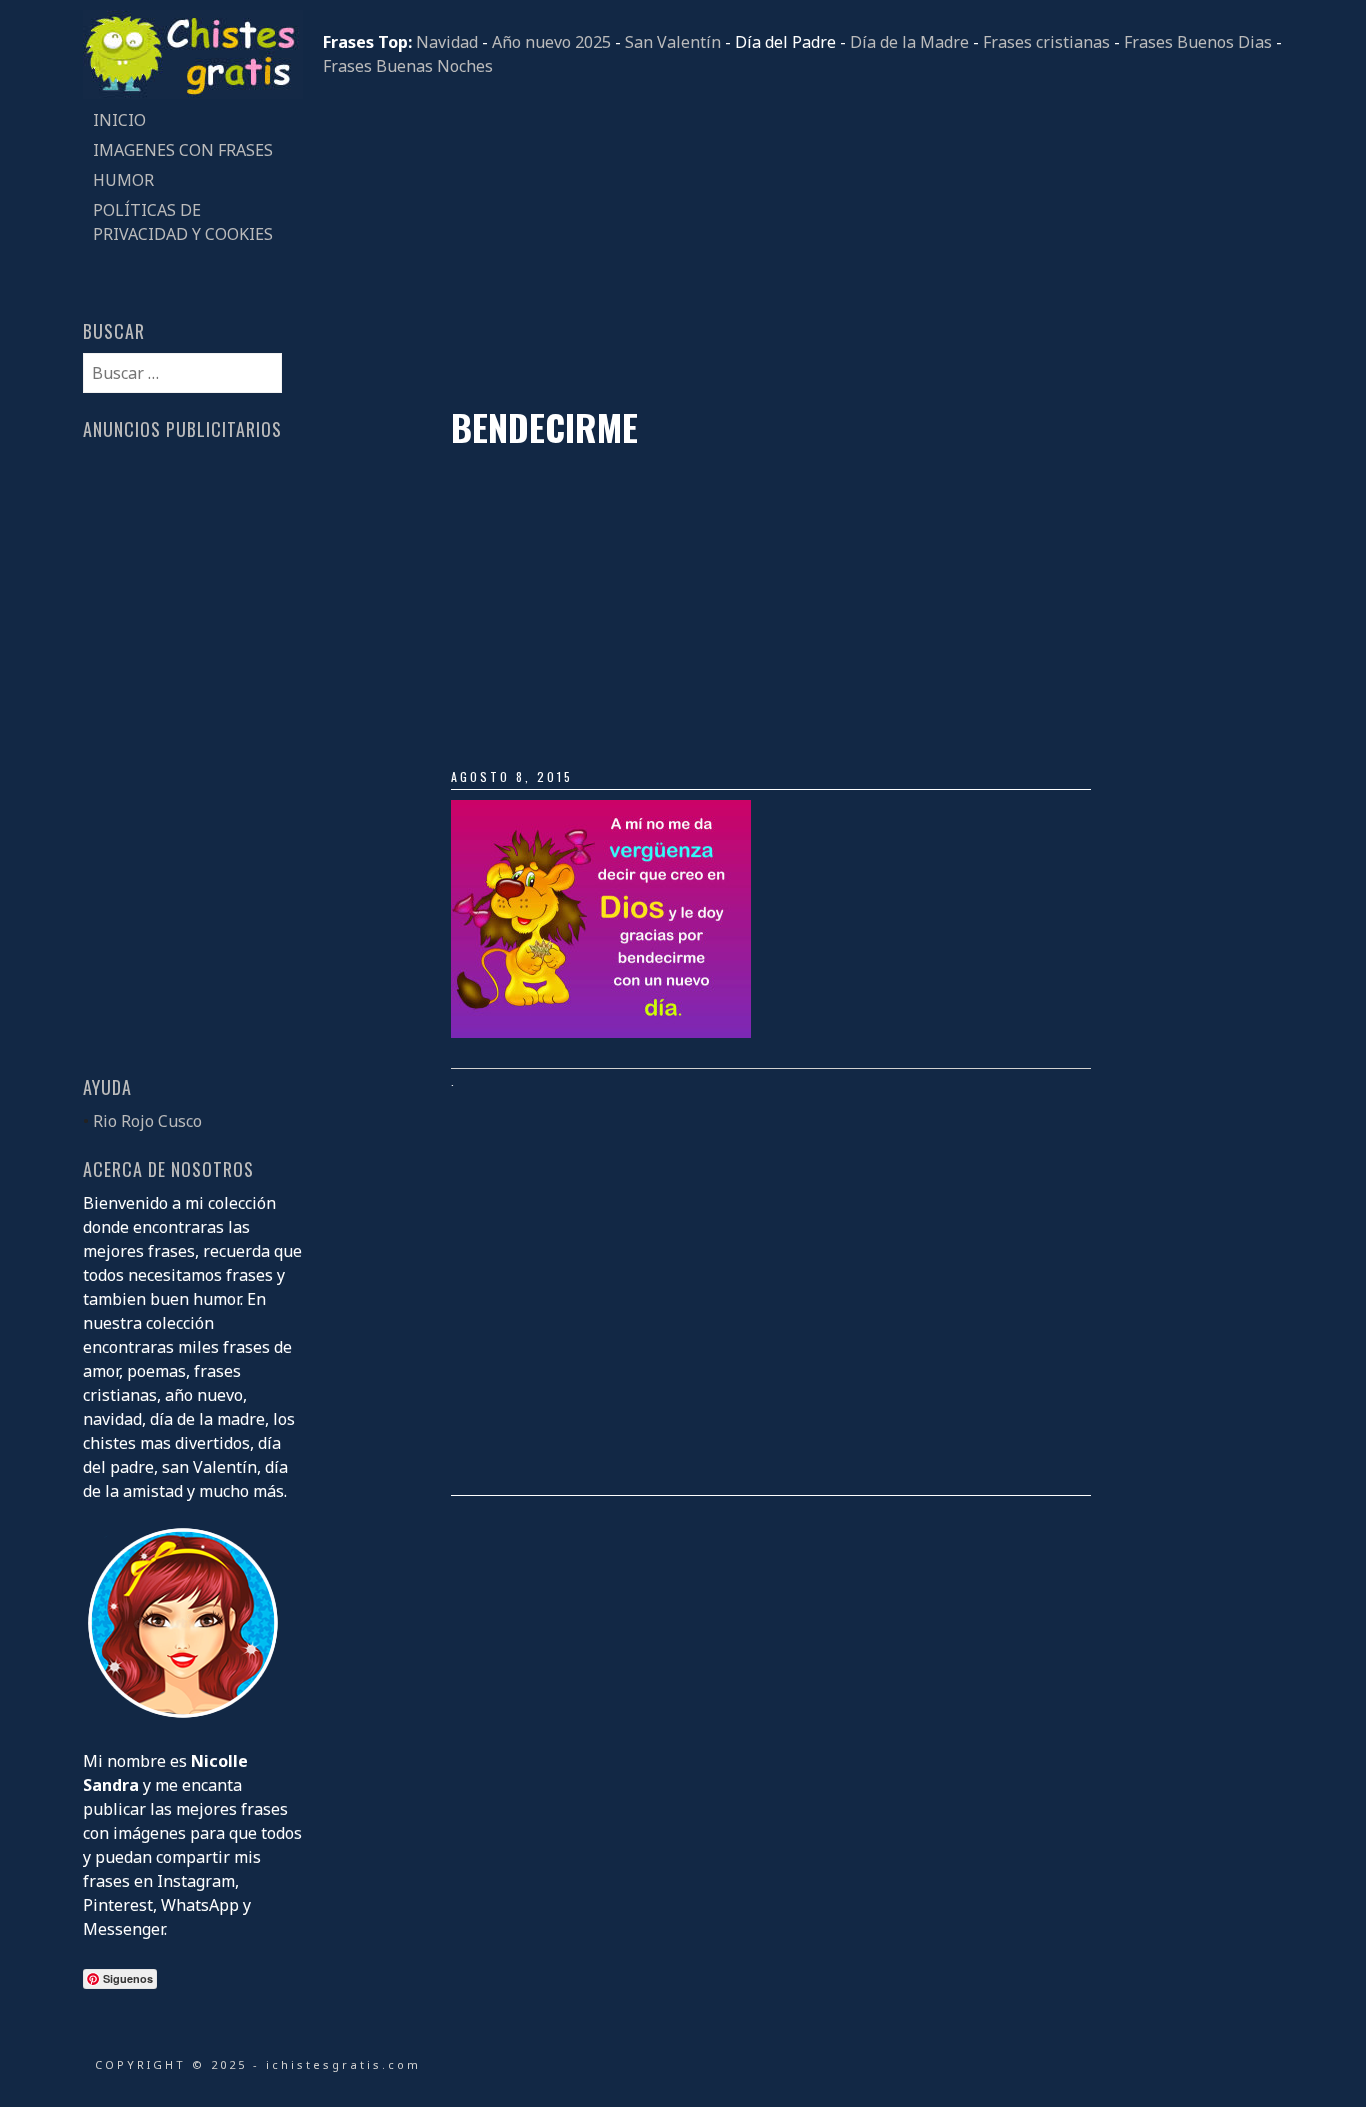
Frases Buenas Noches (408, 66)
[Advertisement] (803, 242)
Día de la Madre (909, 42)
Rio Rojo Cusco (147, 1121)
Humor (123, 180)
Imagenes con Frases (183, 150)
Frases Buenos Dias (1198, 42)
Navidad (447, 42)
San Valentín (673, 42)
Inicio (119, 120)
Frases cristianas (1046, 42)
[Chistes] (193, 93)
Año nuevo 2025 (551, 42)
